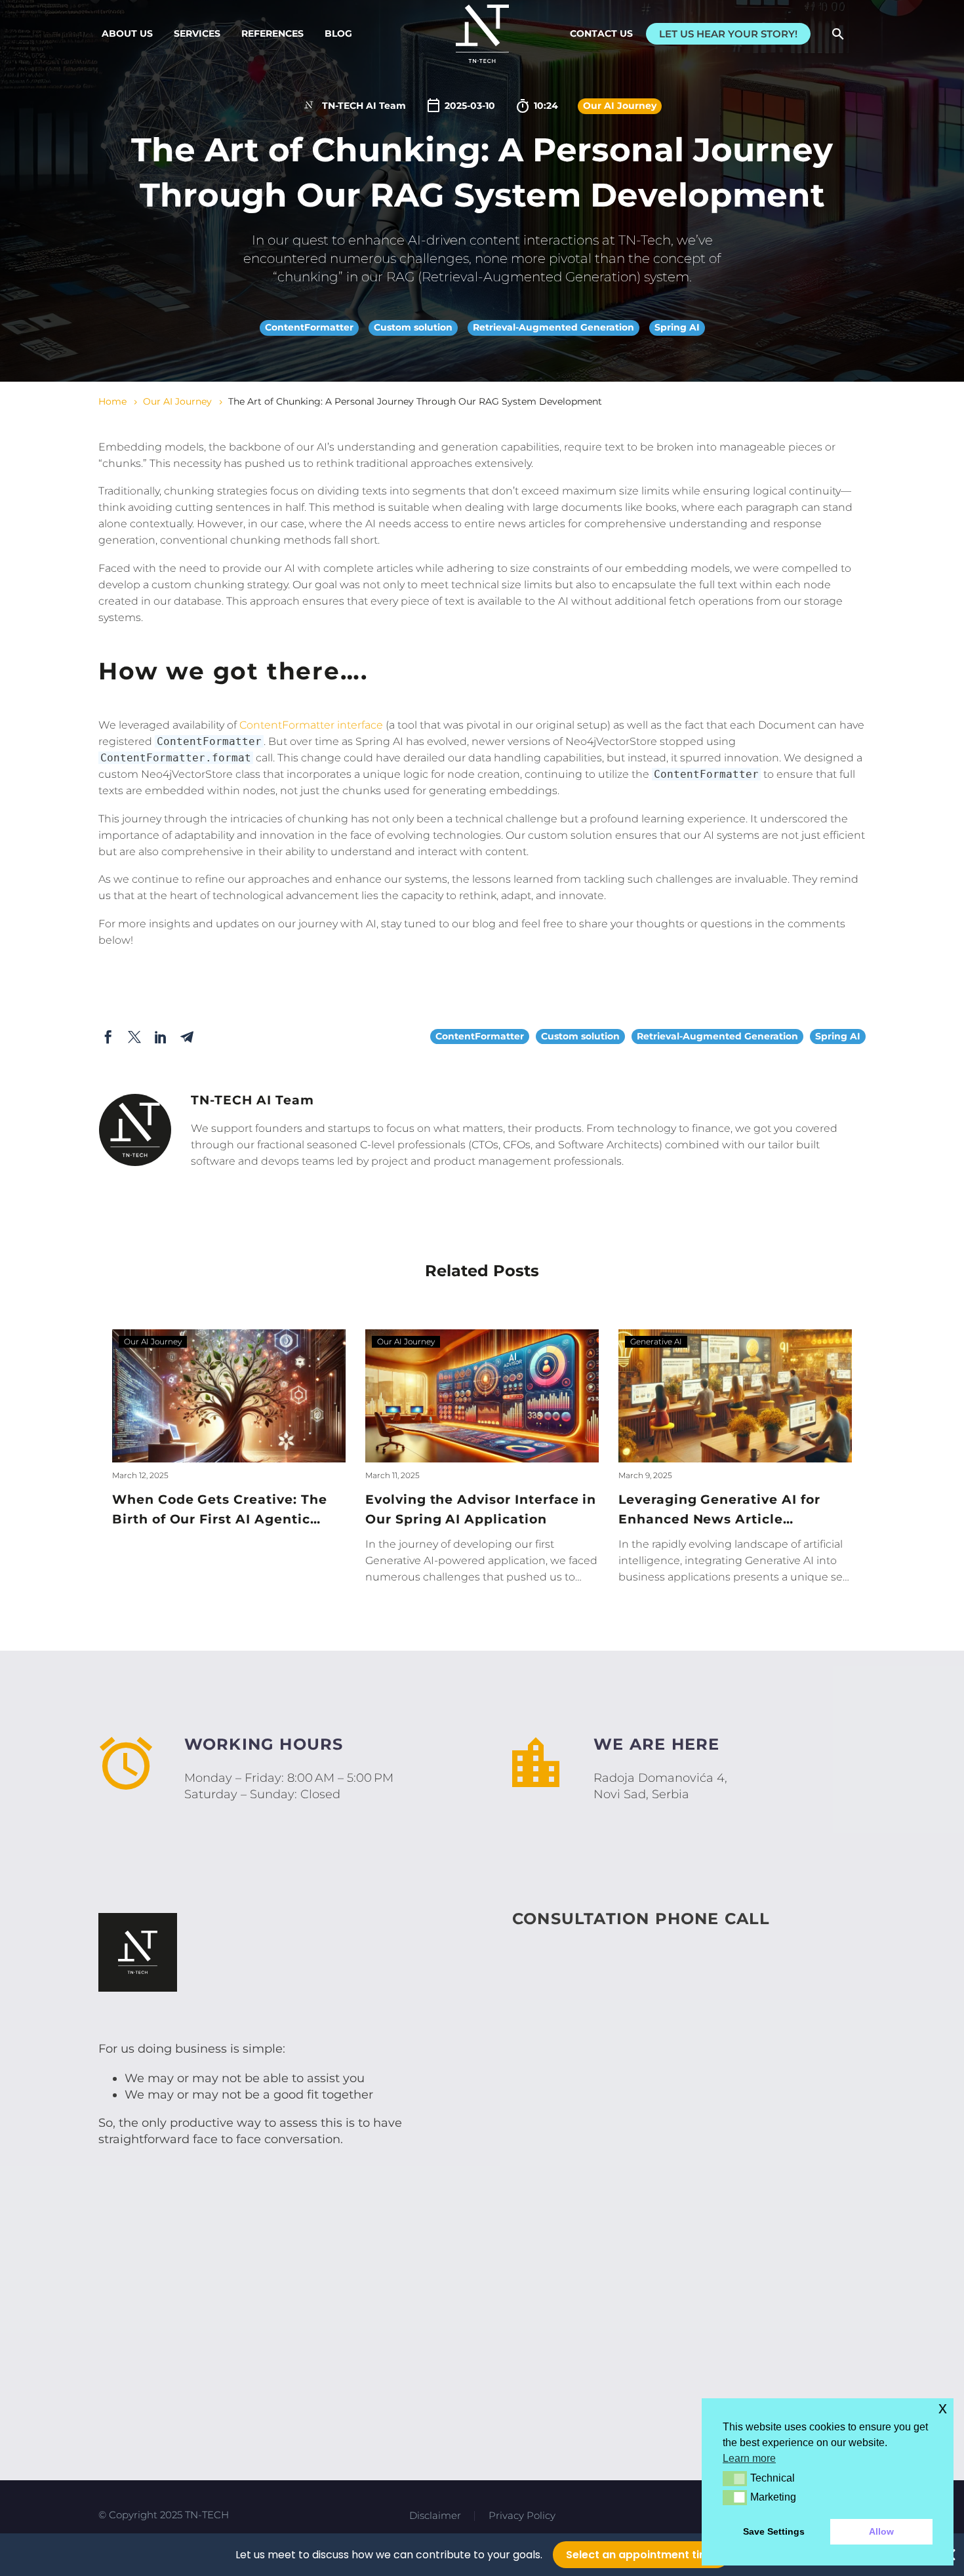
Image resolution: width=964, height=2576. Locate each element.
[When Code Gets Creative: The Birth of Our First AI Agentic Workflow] (229, 1396)
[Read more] (687, 1769)
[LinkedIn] (161, 1037)
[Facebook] (108, 1037)
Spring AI (677, 327)
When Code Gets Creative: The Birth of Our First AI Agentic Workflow (220, 1511)
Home (112, 401)
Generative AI (656, 1341)
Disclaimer (435, 2516)
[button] (838, 34)
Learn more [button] (749, 2458)
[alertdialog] (482, 2555)
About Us (127, 33)
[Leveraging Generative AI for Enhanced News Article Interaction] (735, 1396)
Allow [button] (881, 2531)
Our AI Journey (620, 106)
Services (197, 33)
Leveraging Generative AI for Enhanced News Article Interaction (719, 1511)
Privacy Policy (522, 2516)
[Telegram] (187, 1037)
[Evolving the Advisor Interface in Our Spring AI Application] (482, 1396)
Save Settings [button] (774, 2531)
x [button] (943, 2408)
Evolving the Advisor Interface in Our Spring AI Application (481, 1509)
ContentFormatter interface (311, 725)
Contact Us (601, 33)
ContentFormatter (309, 327)
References (272, 33)
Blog (338, 33)
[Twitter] (134, 1037)
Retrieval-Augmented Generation (553, 327)
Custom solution (413, 327)
